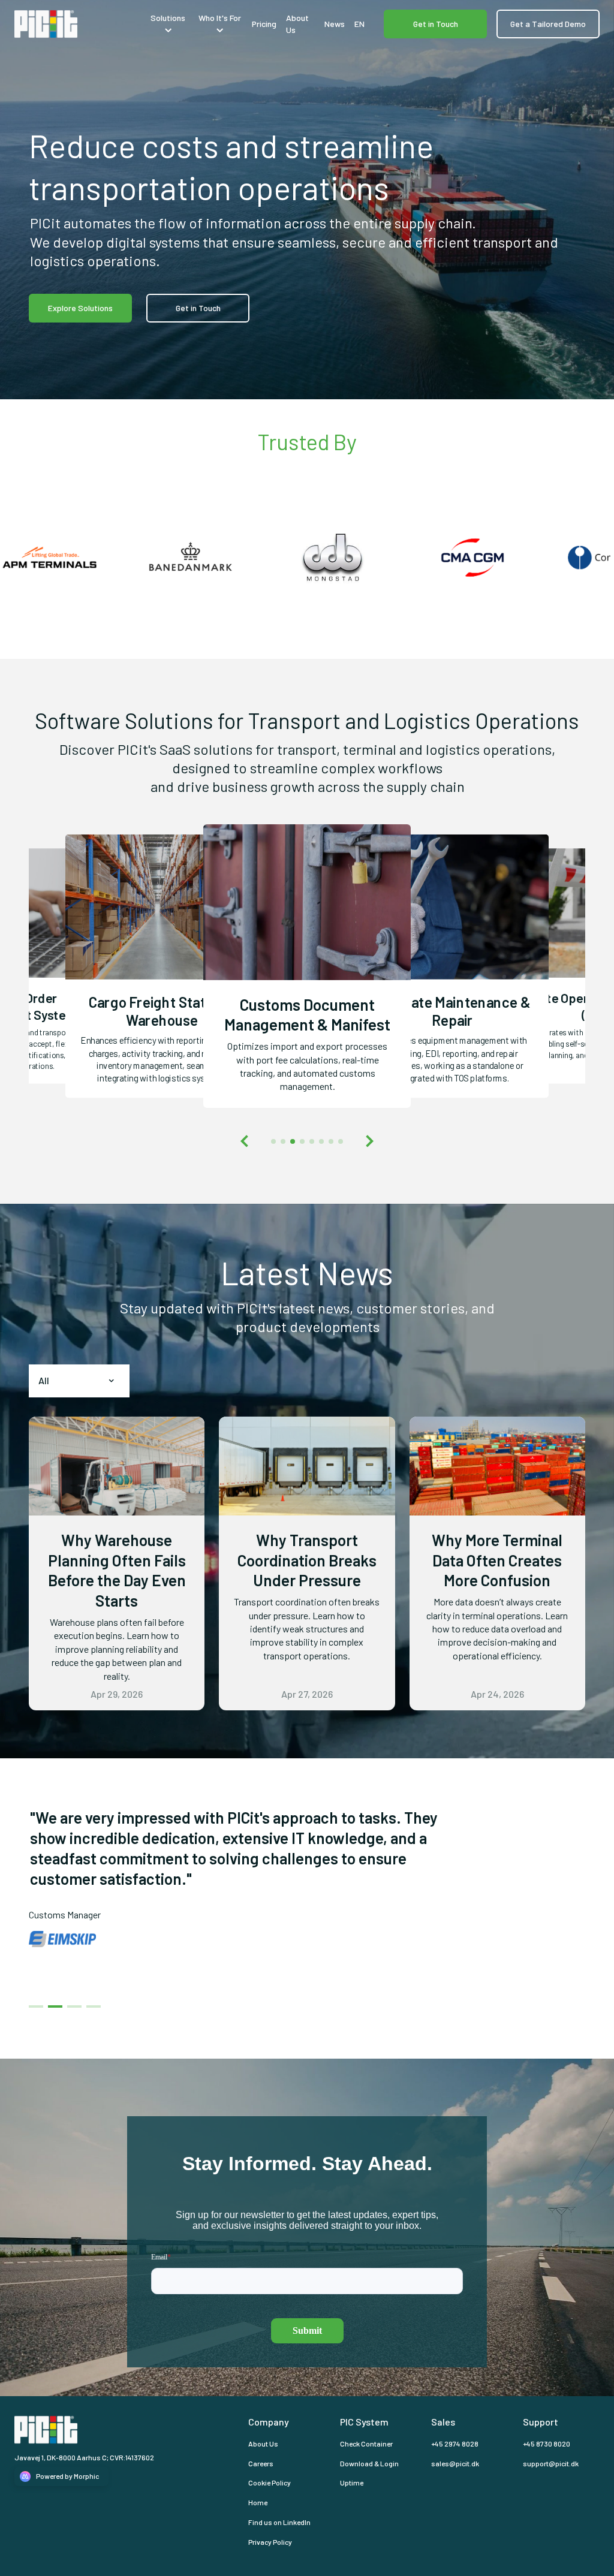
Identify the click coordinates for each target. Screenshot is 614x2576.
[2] (74, 1989)
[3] (94, 1989)
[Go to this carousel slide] (273, 1141)
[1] (55, 1989)
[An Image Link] (162, 839)
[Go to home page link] (67, 2430)
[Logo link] (77, 24)
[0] (36, 1989)
